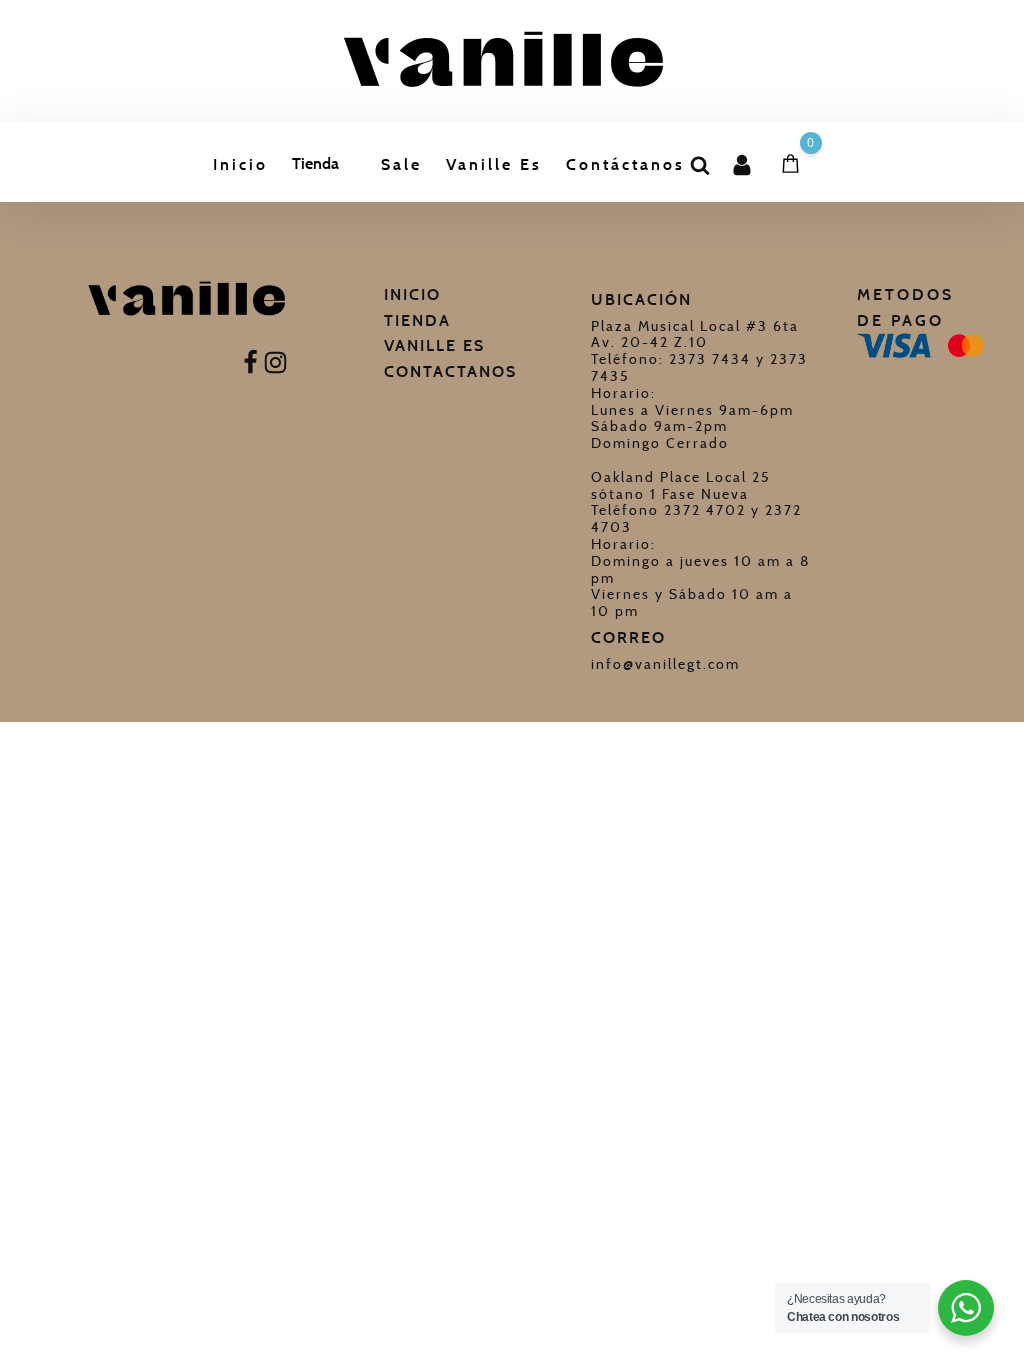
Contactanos (450, 371)
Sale (401, 164)
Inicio (240, 164)
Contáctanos (625, 164)
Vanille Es (494, 164)
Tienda (315, 163)
